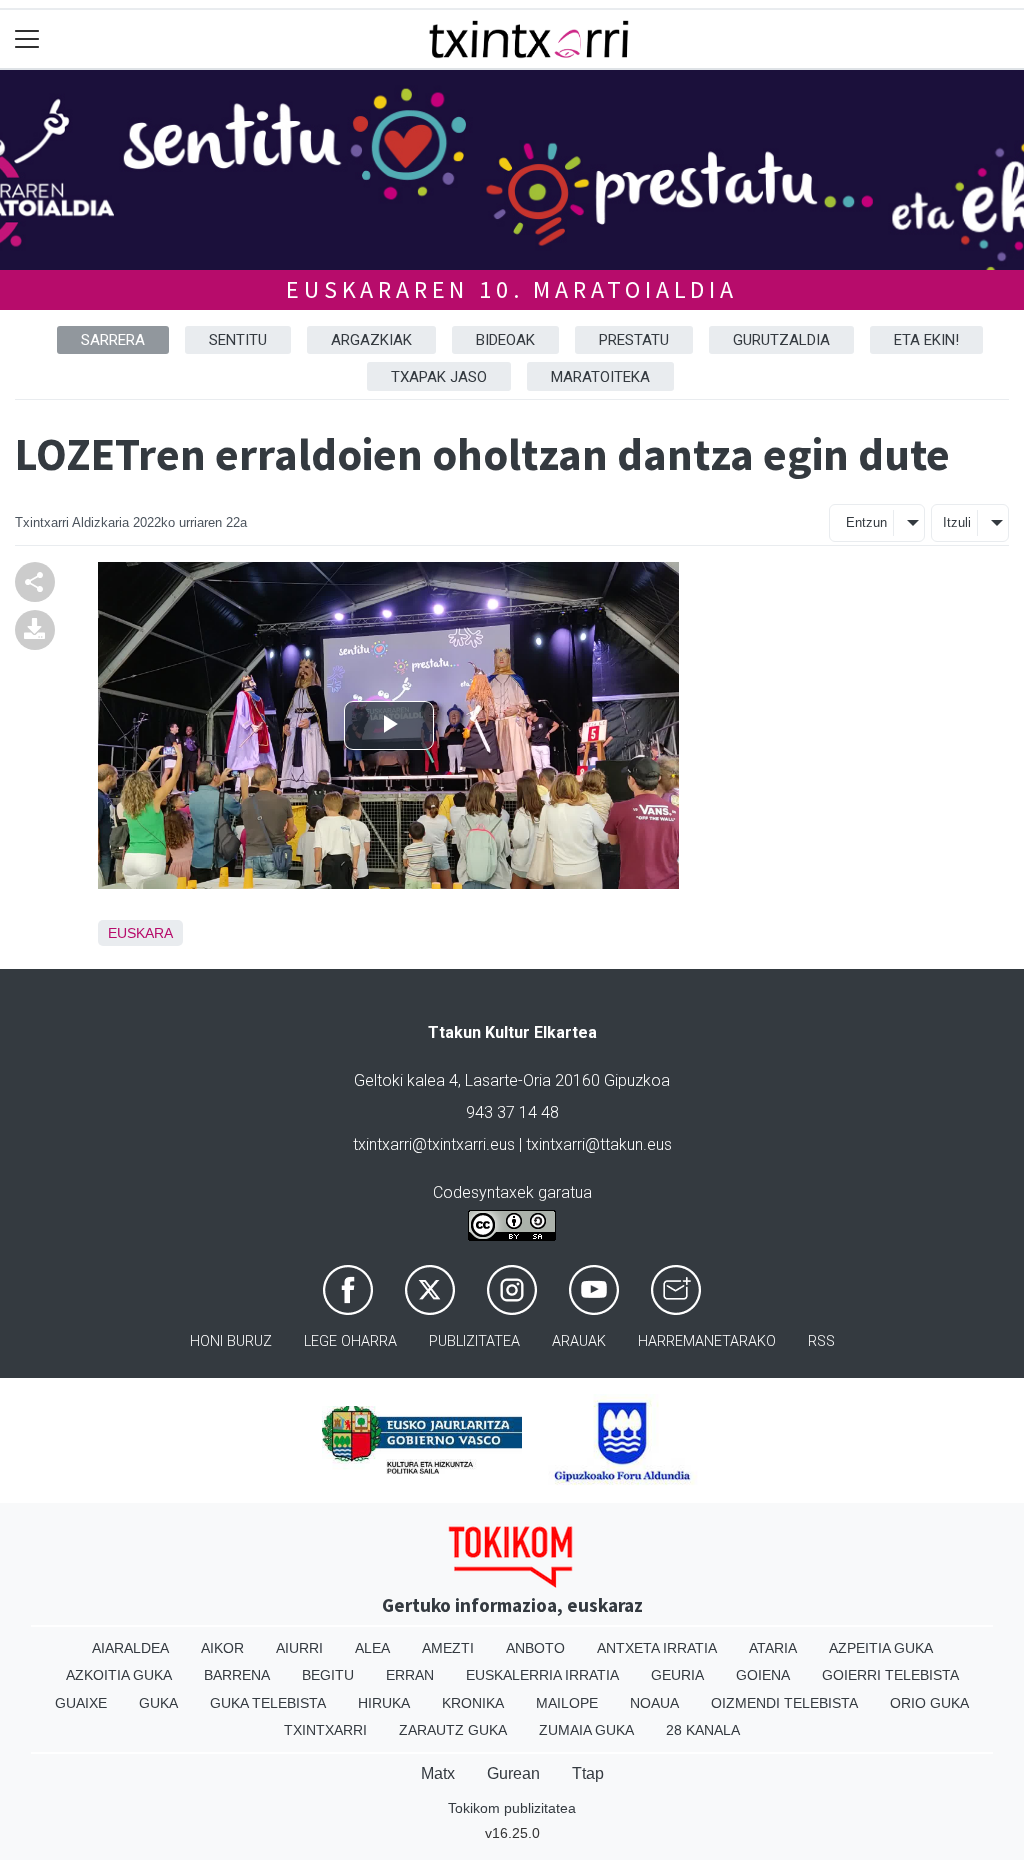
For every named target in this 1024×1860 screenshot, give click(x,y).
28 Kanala (703, 1730)
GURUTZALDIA (781, 340)
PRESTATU (634, 340)
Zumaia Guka (586, 1730)
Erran (410, 1675)
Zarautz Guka (453, 1730)
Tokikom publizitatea (512, 1808)
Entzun (866, 522)
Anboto (535, 1648)
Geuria (677, 1675)
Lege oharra (350, 1341)
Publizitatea (474, 1341)
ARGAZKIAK (371, 340)
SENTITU (238, 340)
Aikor (222, 1648)
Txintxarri (325, 1730)
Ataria (773, 1648)
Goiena (763, 1675)
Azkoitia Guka (119, 1675)
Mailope (567, 1703)
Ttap (588, 1773)
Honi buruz (231, 1341)
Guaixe (81, 1703)
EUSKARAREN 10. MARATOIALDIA (512, 289)
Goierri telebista (890, 1675)
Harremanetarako (707, 1341)
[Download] (35, 628)
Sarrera (113, 340)
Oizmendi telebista (784, 1703)
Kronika (473, 1703)
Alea (372, 1648)
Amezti (448, 1648)
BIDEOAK (505, 340)
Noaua (654, 1703)
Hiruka (384, 1703)
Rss (821, 1341)
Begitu (328, 1675)
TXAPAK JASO (439, 377)
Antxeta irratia (657, 1648)
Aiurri (299, 1648)
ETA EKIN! (926, 340)
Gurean (513, 1773)
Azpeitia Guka (881, 1648)
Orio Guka (929, 1703)
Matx (438, 1773)
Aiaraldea (130, 1648)
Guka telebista (268, 1703)
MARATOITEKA (600, 377)
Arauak (579, 1341)
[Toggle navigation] (27, 39)
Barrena (237, 1675)
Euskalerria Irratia (542, 1675)
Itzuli (957, 522)
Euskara (140, 933)
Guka (158, 1703)
